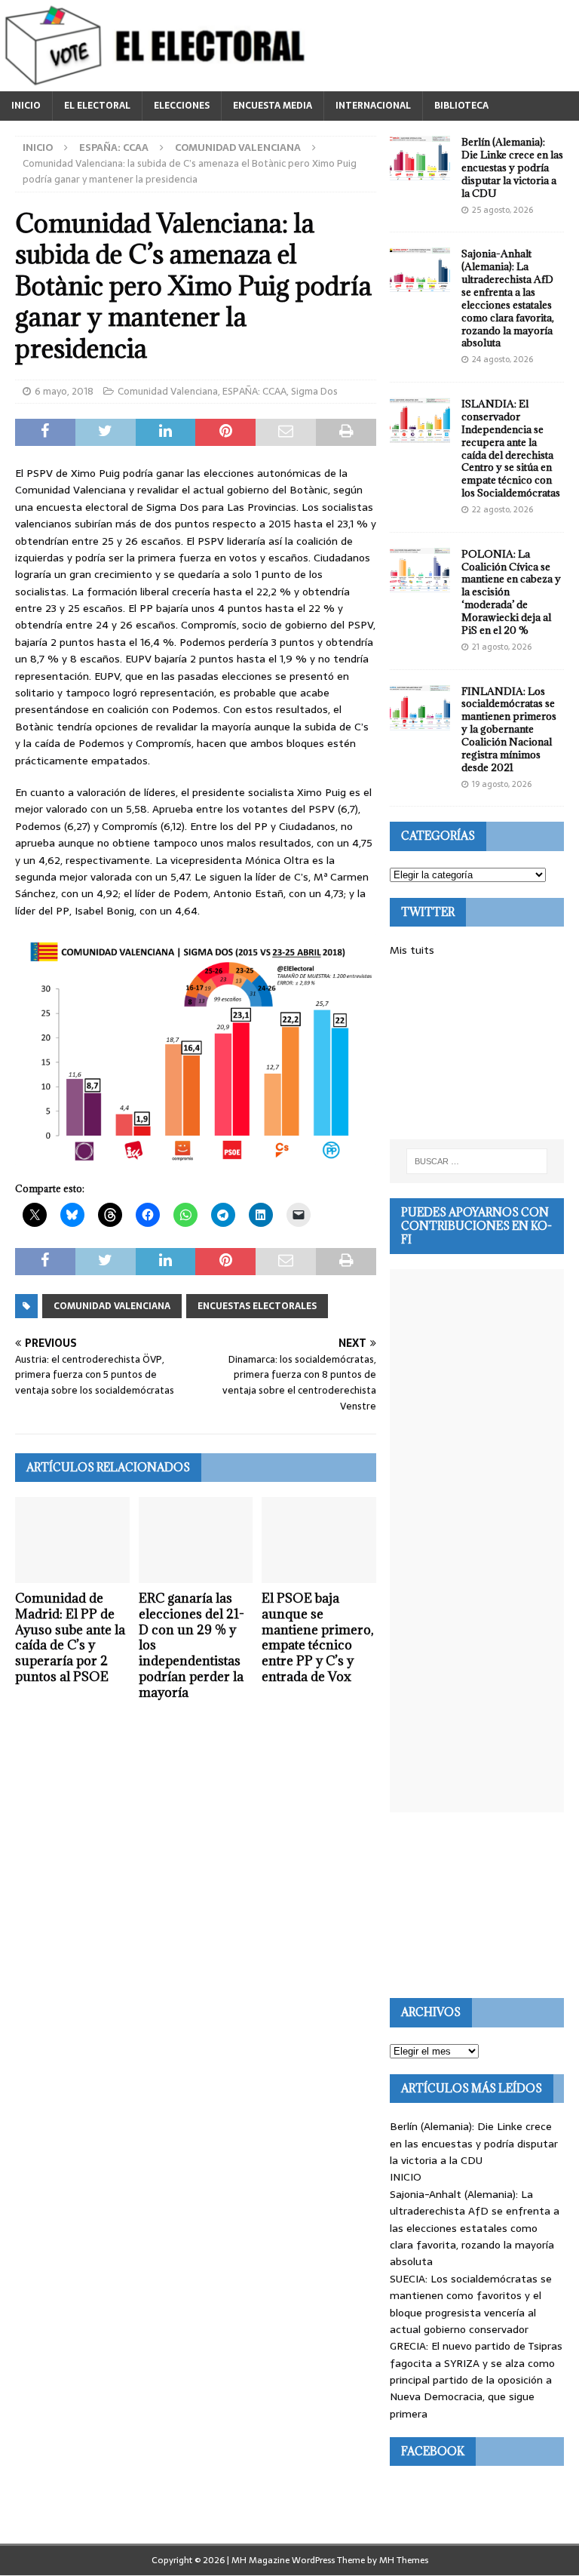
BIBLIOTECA (461, 106)
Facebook (433, 2451)
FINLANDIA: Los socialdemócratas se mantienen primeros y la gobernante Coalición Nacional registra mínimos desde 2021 (509, 729)
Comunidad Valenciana (168, 391)
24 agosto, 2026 (502, 359)
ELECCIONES (182, 106)
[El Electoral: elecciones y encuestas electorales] (159, 83)
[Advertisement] (476, 1049)
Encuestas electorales (257, 1306)
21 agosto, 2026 (502, 647)
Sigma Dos (314, 391)
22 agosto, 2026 (502, 509)
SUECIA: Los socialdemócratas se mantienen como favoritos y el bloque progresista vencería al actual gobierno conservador (471, 2304)
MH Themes (404, 2560)
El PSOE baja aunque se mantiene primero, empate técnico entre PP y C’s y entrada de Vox (317, 1637)
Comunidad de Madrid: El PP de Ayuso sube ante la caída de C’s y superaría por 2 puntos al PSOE (70, 1637)
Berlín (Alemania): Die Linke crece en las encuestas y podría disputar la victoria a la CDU (512, 168)
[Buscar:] (477, 1161)
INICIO (26, 106)
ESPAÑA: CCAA (114, 148)
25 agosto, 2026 (502, 210)
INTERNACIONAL (373, 106)
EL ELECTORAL (97, 106)
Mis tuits (412, 950)
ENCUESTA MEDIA (273, 106)
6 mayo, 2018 (64, 391)
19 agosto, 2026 (502, 784)
